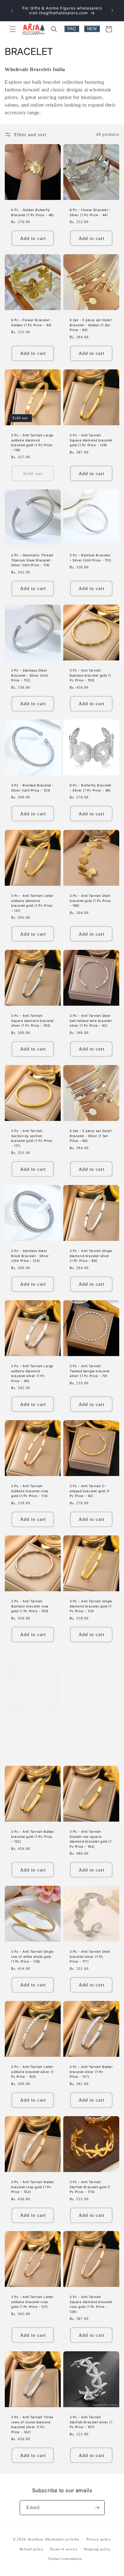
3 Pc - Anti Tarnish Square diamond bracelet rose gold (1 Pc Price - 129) (91, 2304)
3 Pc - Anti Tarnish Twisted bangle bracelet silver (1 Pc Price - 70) (90, 1371)
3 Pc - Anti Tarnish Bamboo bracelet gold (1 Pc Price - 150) (90, 675)
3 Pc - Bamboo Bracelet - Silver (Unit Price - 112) (90, 558)
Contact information (65, 2559)
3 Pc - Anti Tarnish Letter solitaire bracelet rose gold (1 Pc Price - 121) (32, 2302)
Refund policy (32, 2549)
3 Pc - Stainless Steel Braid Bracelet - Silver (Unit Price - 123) (30, 1256)
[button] (13, 29)
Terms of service (64, 2549)
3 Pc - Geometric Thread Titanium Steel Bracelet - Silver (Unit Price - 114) (32, 560)
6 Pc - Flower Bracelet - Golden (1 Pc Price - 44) (32, 322)
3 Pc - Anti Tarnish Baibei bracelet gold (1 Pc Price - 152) (33, 1836)
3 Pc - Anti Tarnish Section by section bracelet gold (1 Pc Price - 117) (32, 1138)
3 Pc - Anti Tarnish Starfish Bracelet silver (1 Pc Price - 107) (91, 2422)
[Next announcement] (112, 10)
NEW (92, 29)
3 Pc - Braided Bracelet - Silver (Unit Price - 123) (33, 788)
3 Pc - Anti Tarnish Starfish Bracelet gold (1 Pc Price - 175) (90, 2187)
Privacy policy (99, 2539)
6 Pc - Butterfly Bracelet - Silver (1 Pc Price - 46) (90, 788)
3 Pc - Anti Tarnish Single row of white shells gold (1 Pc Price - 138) (32, 1956)
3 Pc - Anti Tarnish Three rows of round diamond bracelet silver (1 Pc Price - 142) (32, 2424)
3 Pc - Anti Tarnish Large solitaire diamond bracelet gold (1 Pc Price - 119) (32, 443)
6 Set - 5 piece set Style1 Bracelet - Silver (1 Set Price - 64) (91, 1136)
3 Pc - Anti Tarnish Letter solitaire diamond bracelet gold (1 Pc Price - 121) (32, 903)
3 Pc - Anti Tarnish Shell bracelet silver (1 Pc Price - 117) (90, 1956)
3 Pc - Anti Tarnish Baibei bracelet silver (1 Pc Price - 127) (91, 2072)
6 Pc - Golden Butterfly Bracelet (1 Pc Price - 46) (33, 212)
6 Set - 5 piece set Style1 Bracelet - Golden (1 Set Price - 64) (91, 325)
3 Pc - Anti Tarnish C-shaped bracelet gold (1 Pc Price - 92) (90, 1491)
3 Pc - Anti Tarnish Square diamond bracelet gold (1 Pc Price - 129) (91, 440)
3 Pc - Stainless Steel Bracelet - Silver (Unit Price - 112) (30, 675)
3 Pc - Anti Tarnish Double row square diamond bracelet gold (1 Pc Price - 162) (90, 1839)
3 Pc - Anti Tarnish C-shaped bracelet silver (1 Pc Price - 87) (32, 1728)
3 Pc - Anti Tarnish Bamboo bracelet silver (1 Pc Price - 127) (91, 1728)
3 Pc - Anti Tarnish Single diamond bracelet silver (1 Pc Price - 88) (91, 1256)
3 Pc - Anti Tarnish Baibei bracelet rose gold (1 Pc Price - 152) (33, 2187)
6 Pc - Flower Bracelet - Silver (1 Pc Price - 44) (90, 212)
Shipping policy (97, 2549)
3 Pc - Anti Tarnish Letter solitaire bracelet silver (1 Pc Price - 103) (32, 2072)
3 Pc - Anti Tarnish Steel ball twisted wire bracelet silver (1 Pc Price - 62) (91, 1020)
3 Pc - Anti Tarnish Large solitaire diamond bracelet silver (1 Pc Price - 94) (32, 1373)
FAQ (72, 29)
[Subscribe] (97, 2508)
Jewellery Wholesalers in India (54, 2539)
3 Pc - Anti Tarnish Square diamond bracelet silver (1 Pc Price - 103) (32, 1020)
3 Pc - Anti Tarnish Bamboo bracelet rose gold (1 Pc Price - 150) (30, 1606)
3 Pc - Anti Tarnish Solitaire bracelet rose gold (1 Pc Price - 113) (30, 1491)
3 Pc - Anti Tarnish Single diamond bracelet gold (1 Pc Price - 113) (91, 1606)
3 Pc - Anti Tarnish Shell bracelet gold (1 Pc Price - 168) (90, 901)
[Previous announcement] (12, 10)
